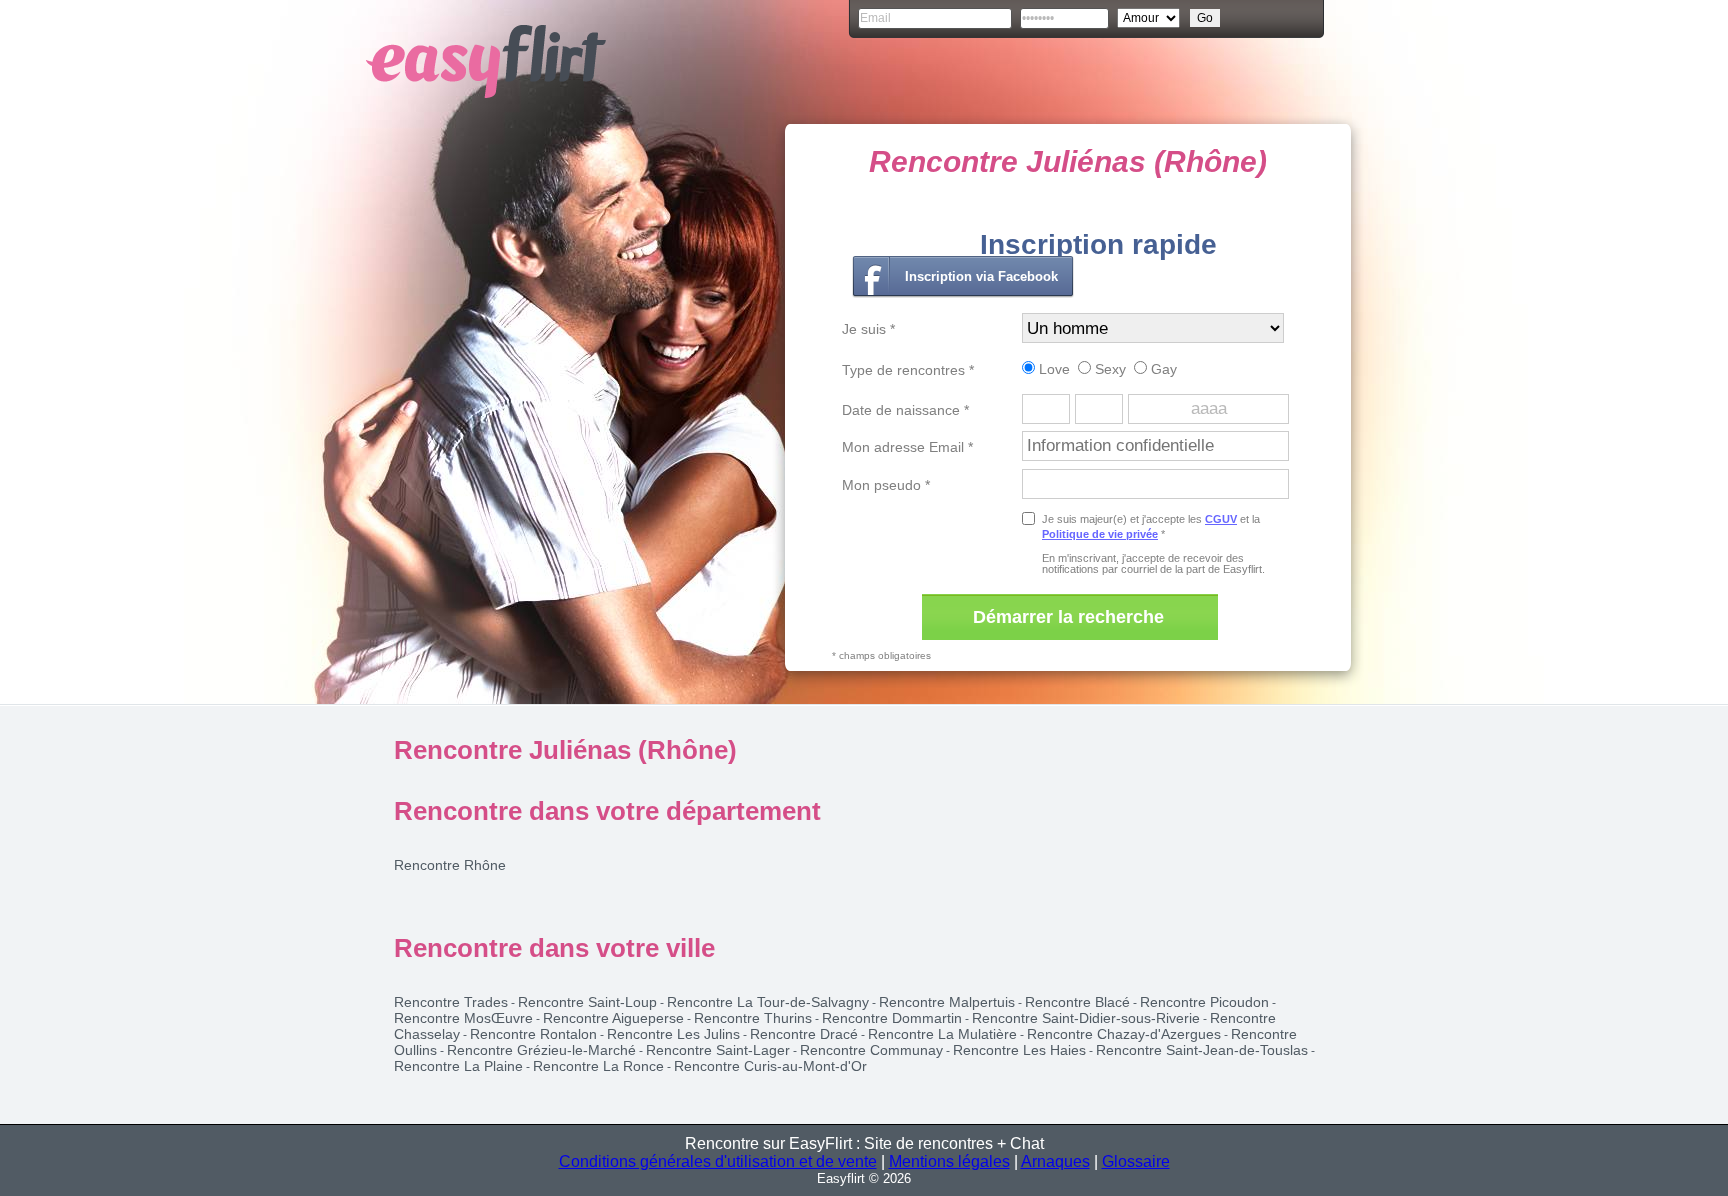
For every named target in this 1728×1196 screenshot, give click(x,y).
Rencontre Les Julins (673, 1034)
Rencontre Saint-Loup (587, 1002)
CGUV (1221, 519)
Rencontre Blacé (1077, 1002)
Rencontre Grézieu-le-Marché (541, 1050)
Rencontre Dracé (804, 1034)
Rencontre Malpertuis (947, 1002)
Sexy (1108, 369)
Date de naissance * (905, 410)
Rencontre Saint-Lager (718, 1050)
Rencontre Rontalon (533, 1034)
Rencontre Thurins (753, 1018)
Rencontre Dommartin (892, 1018)
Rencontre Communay (871, 1050)
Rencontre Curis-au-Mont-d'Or (770, 1066)
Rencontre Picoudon (1204, 1002)
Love (1052, 369)
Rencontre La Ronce (598, 1066)
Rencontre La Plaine (458, 1066)
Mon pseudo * (886, 485)
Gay (1162, 369)
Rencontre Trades (451, 1002)
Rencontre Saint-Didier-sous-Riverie (1086, 1018)
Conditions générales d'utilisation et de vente (718, 1161)
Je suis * (868, 329)
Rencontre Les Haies (1019, 1050)
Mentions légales (949, 1161)
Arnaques (1055, 1161)
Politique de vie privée (1100, 534)
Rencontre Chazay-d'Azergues (1124, 1034)
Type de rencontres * (908, 370)
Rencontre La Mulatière (942, 1034)
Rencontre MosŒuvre (463, 1018)
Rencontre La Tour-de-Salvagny (768, 1002)
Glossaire (1136, 1161)
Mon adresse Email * (907, 447)
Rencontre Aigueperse (613, 1018)
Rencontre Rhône (450, 865)
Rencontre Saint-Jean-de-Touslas (1202, 1050)
